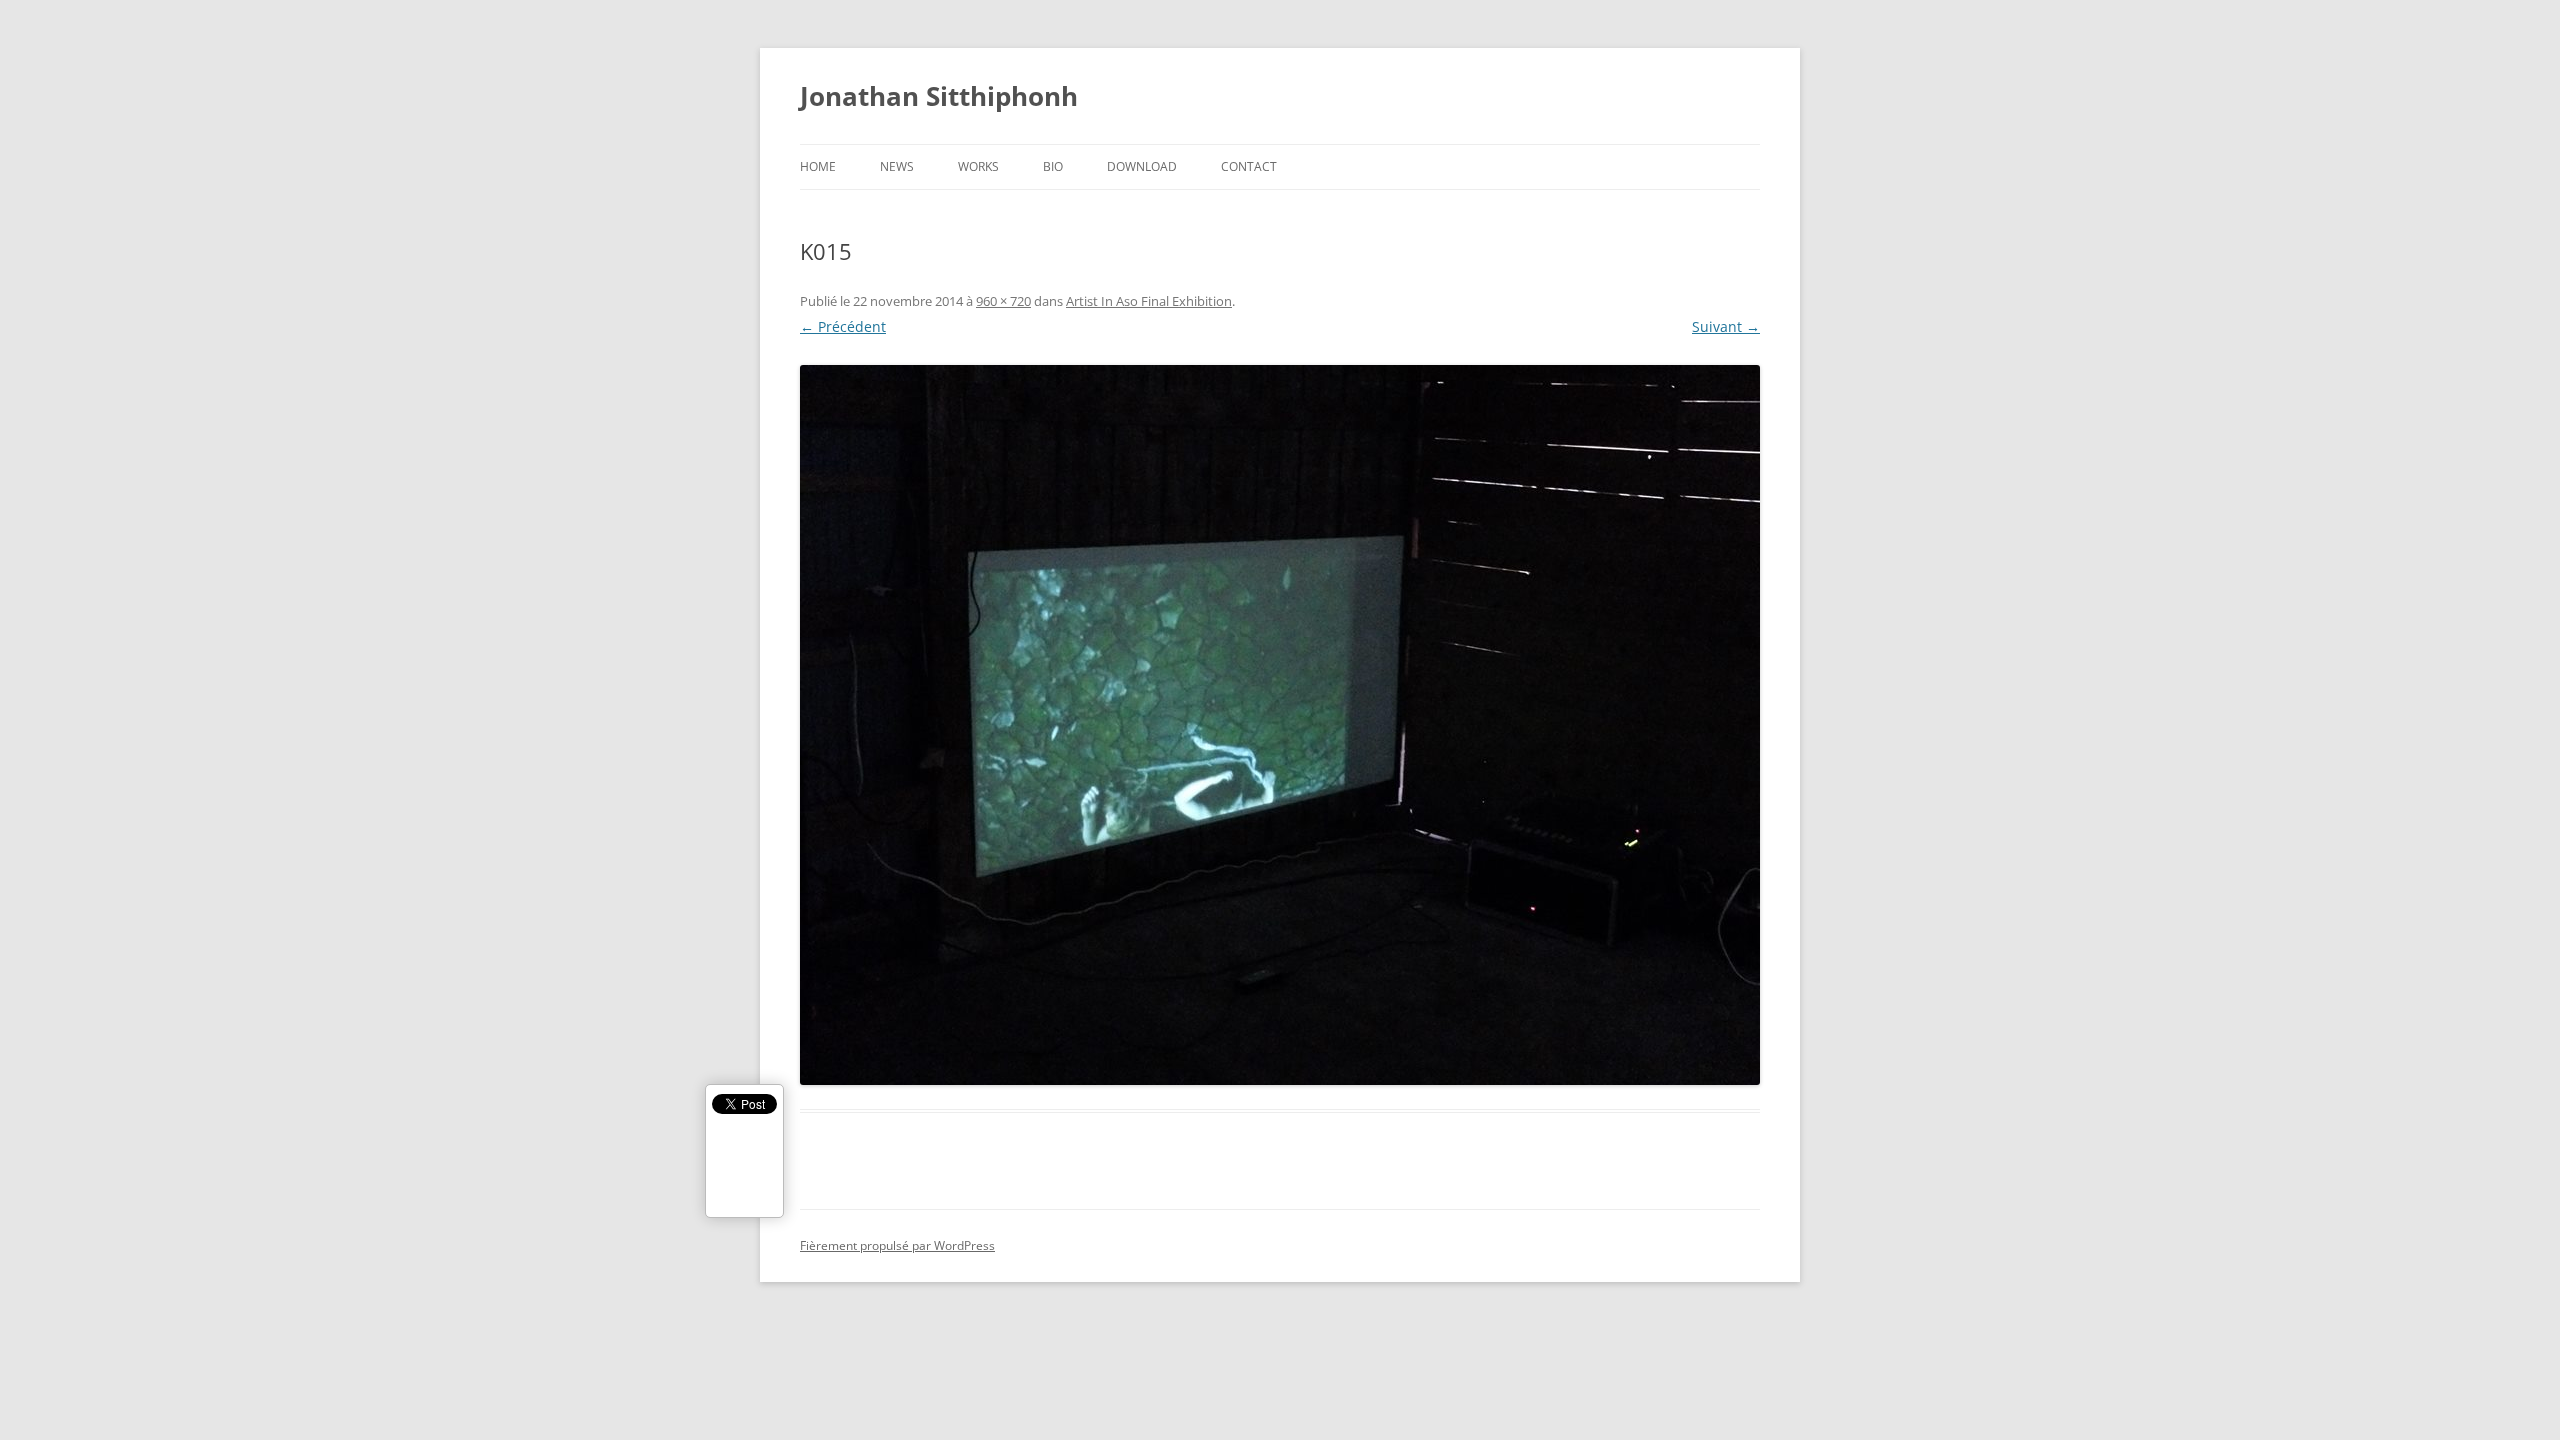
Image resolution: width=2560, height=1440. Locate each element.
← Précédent (843, 326)
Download (1142, 166)
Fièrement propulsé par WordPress (897, 1245)
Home (818, 166)
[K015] (1280, 725)
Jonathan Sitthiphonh (939, 96)
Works (978, 166)
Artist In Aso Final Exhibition (1149, 301)
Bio (1053, 166)
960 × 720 (1003, 301)
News (897, 166)
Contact (1249, 166)
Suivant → (1726, 326)
